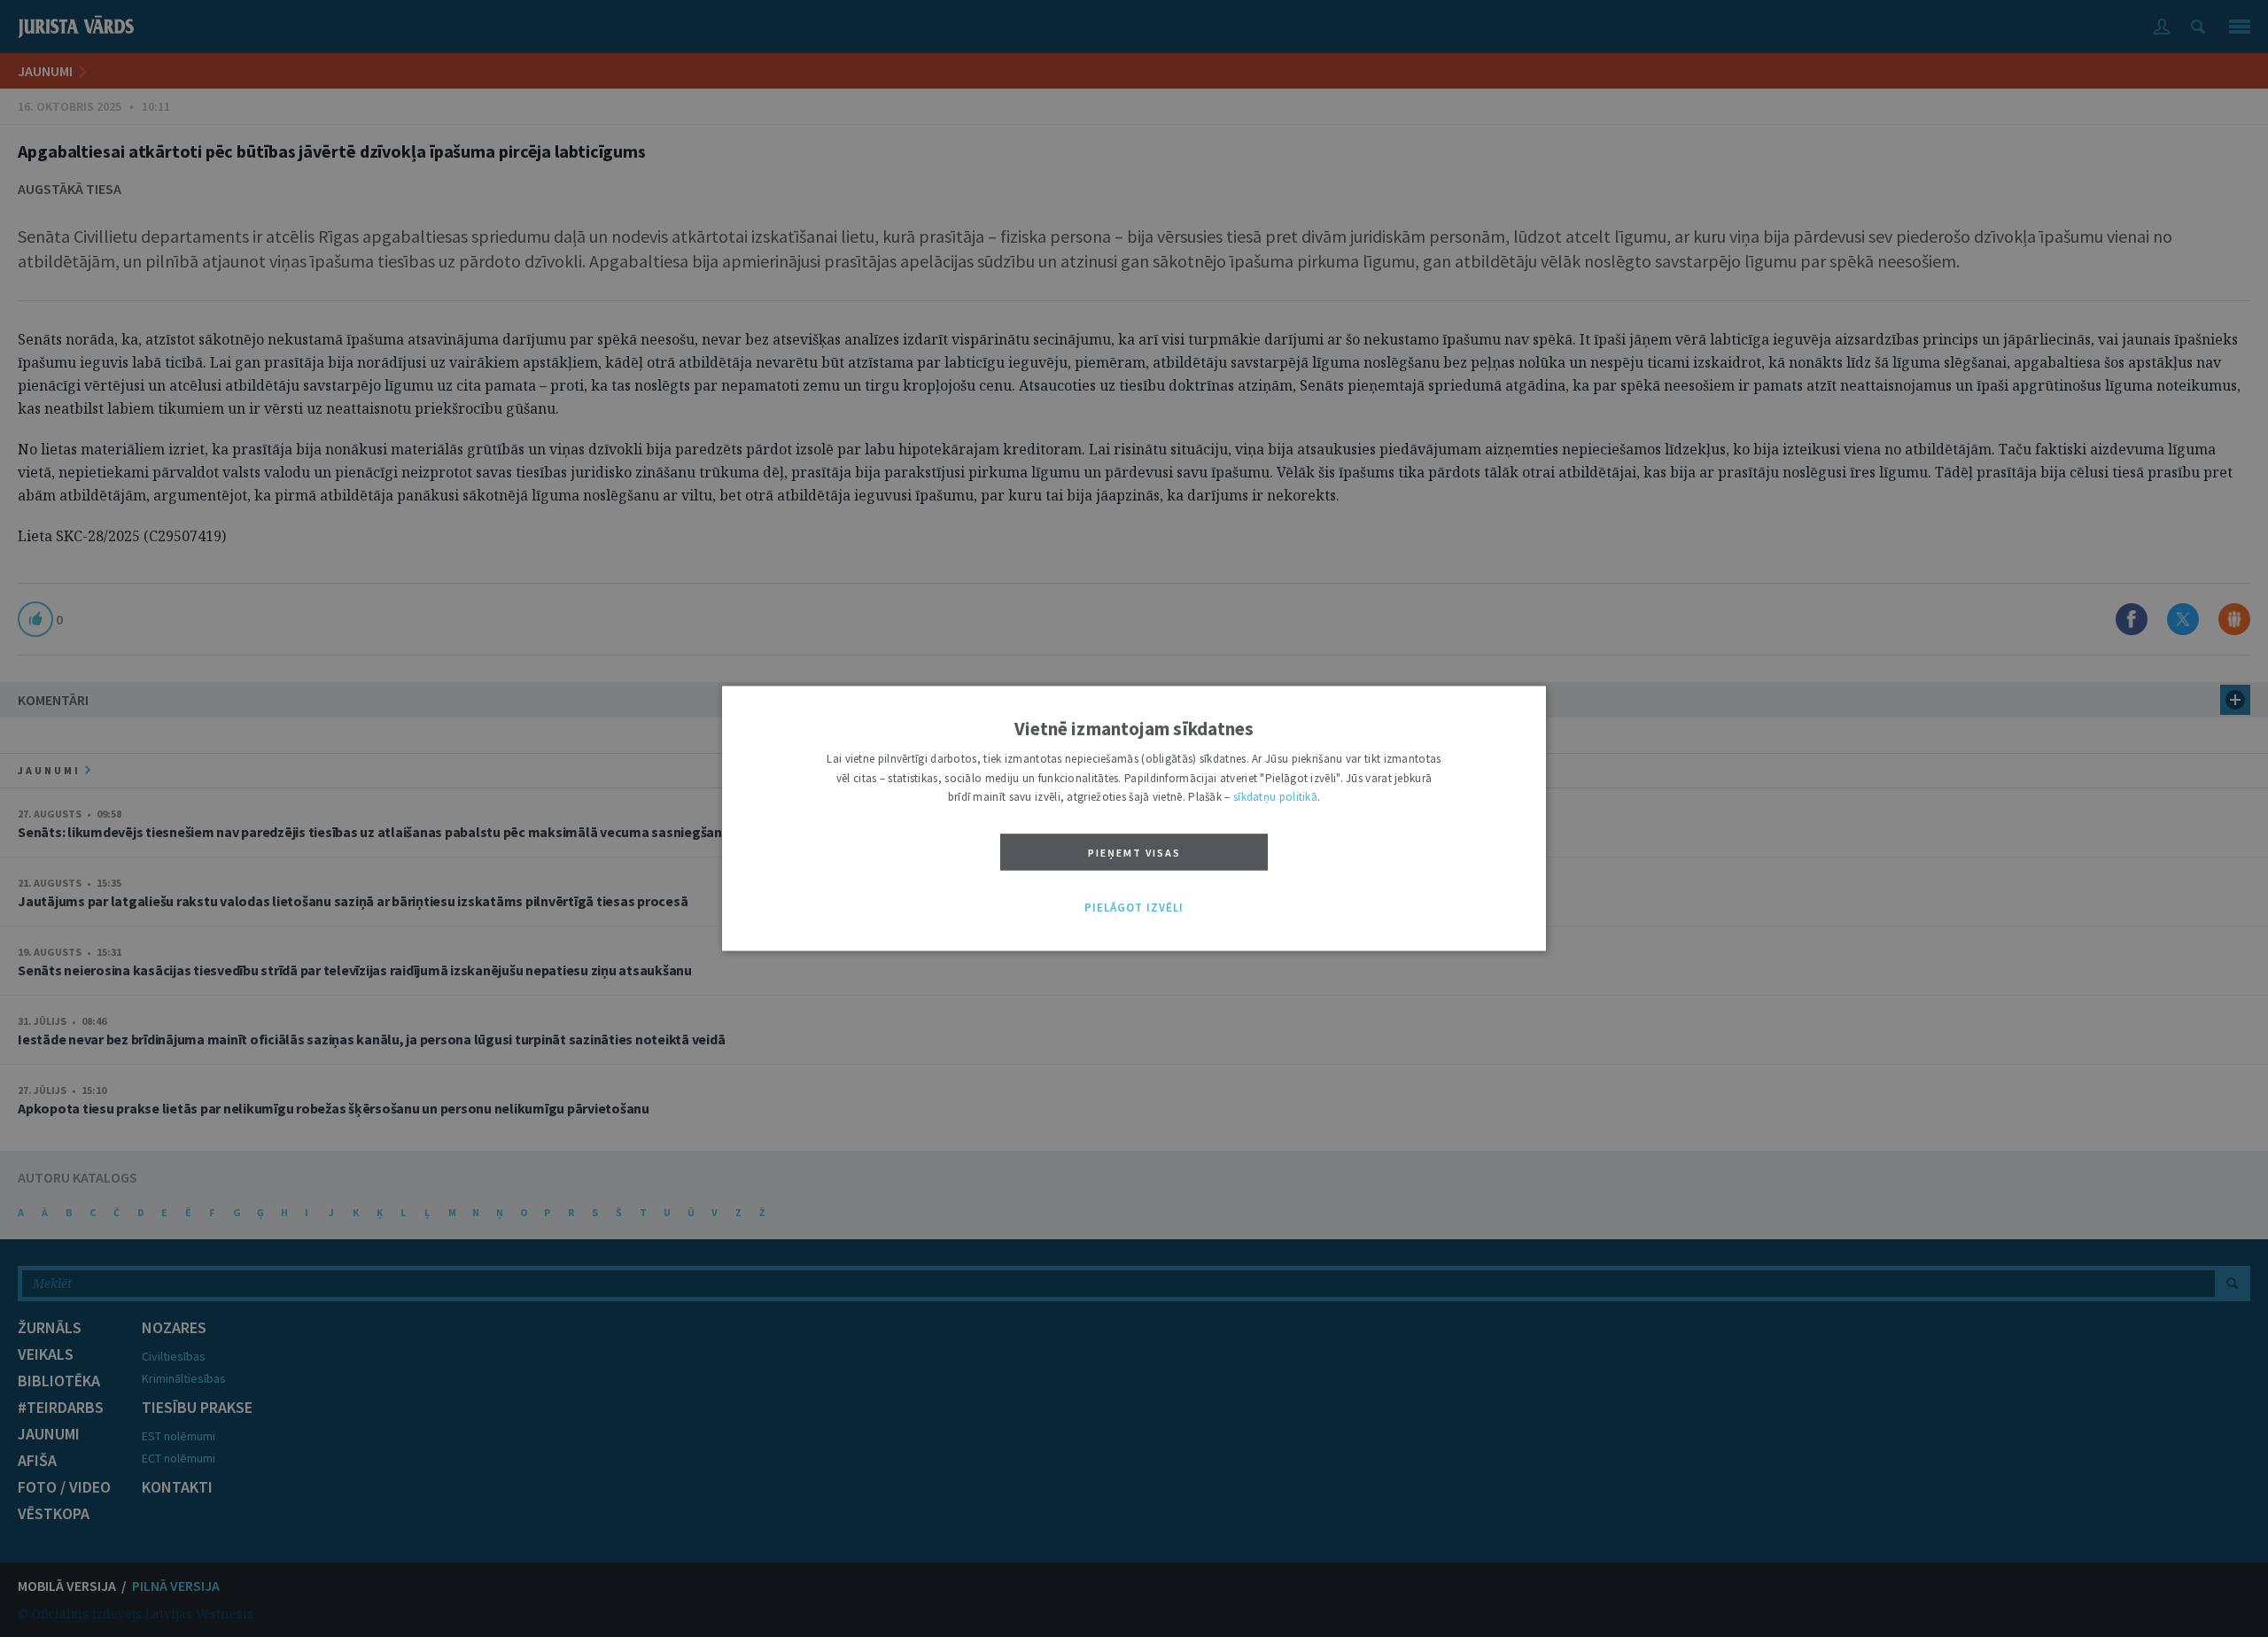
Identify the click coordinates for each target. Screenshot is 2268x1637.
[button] (1134, 908)
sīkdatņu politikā (1275, 798)
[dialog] (1134, 818)
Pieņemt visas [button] (1134, 853)
